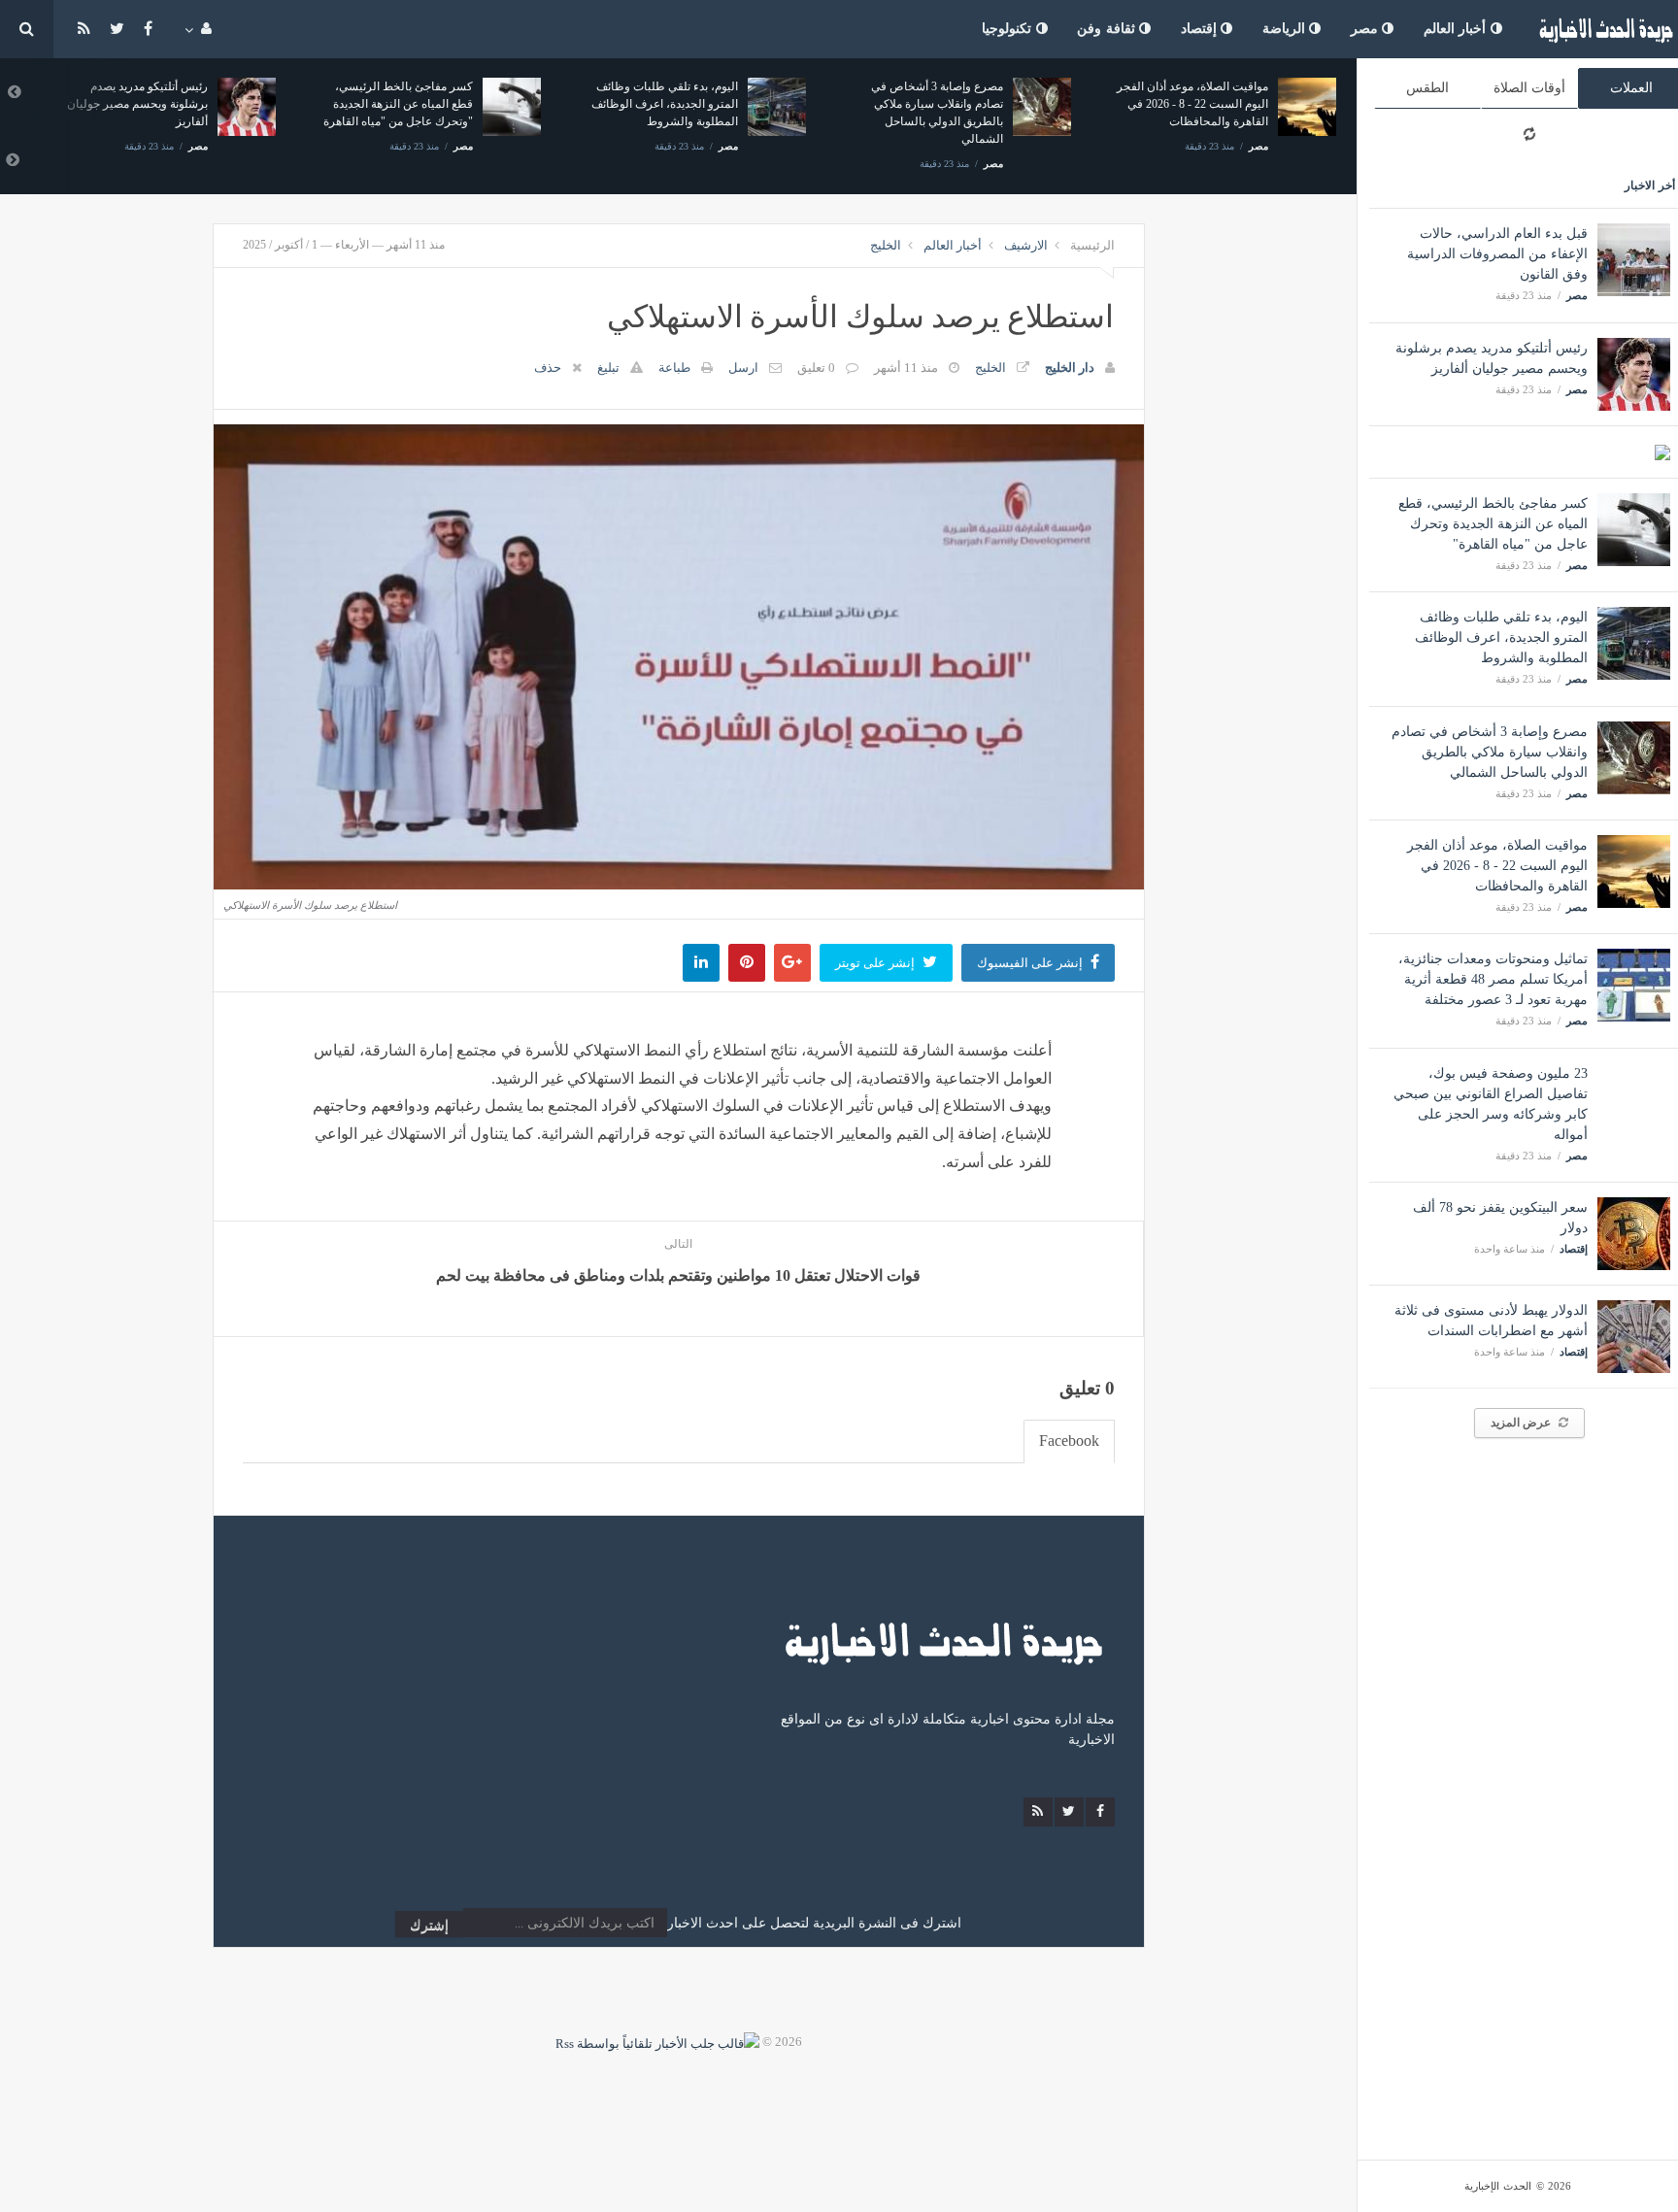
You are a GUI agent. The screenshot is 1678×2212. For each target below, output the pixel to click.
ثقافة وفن (1108, 29)
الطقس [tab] (1427, 88)
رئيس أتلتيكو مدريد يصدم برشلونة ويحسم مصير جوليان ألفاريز (137, 104)
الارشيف (1026, 245)
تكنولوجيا (1009, 29)
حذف (548, 368)
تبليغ (608, 368)
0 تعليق (816, 368)
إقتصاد (1201, 29)
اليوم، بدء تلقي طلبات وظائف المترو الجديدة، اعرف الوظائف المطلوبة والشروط (1501, 637)
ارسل (743, 368)
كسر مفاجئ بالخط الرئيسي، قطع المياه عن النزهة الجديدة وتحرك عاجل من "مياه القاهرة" (1493, 524)
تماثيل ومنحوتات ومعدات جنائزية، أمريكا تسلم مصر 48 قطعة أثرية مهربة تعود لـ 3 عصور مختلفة (1493, 979)
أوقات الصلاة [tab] (1529, 88)
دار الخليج (1070, 368)
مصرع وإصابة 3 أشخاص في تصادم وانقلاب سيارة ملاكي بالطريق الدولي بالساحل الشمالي (1490, 752)
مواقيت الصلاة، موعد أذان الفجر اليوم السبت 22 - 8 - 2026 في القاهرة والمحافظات (1497, 866)
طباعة (674, 368)
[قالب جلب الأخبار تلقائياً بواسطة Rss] (657, 2042)
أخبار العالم (1457, 29)
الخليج (886, 245)
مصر (1367, 29)
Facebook (1069, 1441)
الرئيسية (1092, 245)
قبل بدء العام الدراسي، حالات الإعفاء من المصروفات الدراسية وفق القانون (1497, 254)
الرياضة (1286, 29)
